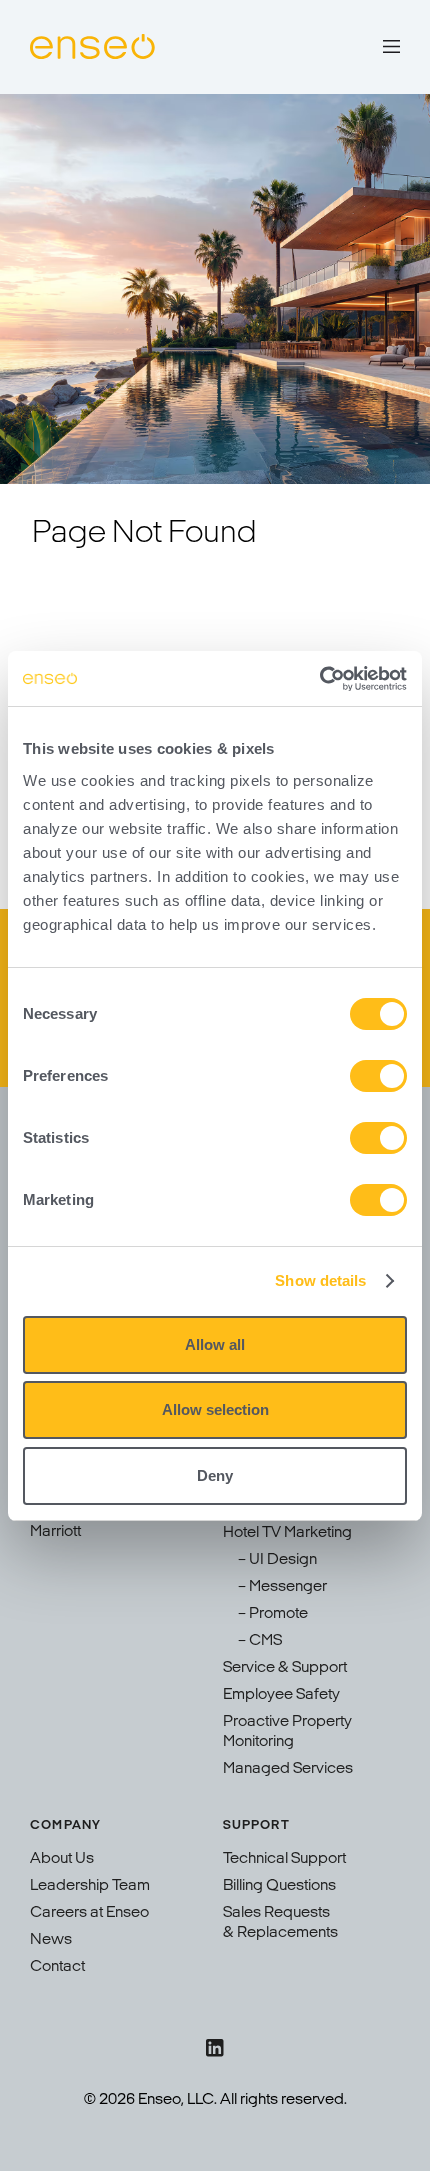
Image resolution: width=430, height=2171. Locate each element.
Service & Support (285, 1668)
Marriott (55, 1532)
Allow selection (215, 1409)
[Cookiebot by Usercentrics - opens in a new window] (319, 679)
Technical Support (284, 1859)
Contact (57, 1967)
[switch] (378, 1076)
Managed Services (288, 1769)
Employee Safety (281, 1695)
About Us (62, 1859)
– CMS (260, 1641)
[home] (92, 47)
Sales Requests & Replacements (280, 1923)
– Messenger (282, 1587)
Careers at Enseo (89, 1913)
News (51, 1940)
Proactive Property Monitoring (287, 1732)
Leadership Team (90, 1886)
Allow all (215, 1344)
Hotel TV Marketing (287, 1533)
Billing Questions (279, 1886)
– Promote (273, 1614)
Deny (215, 1475)
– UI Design (277, 1560)
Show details (320, 1280)
